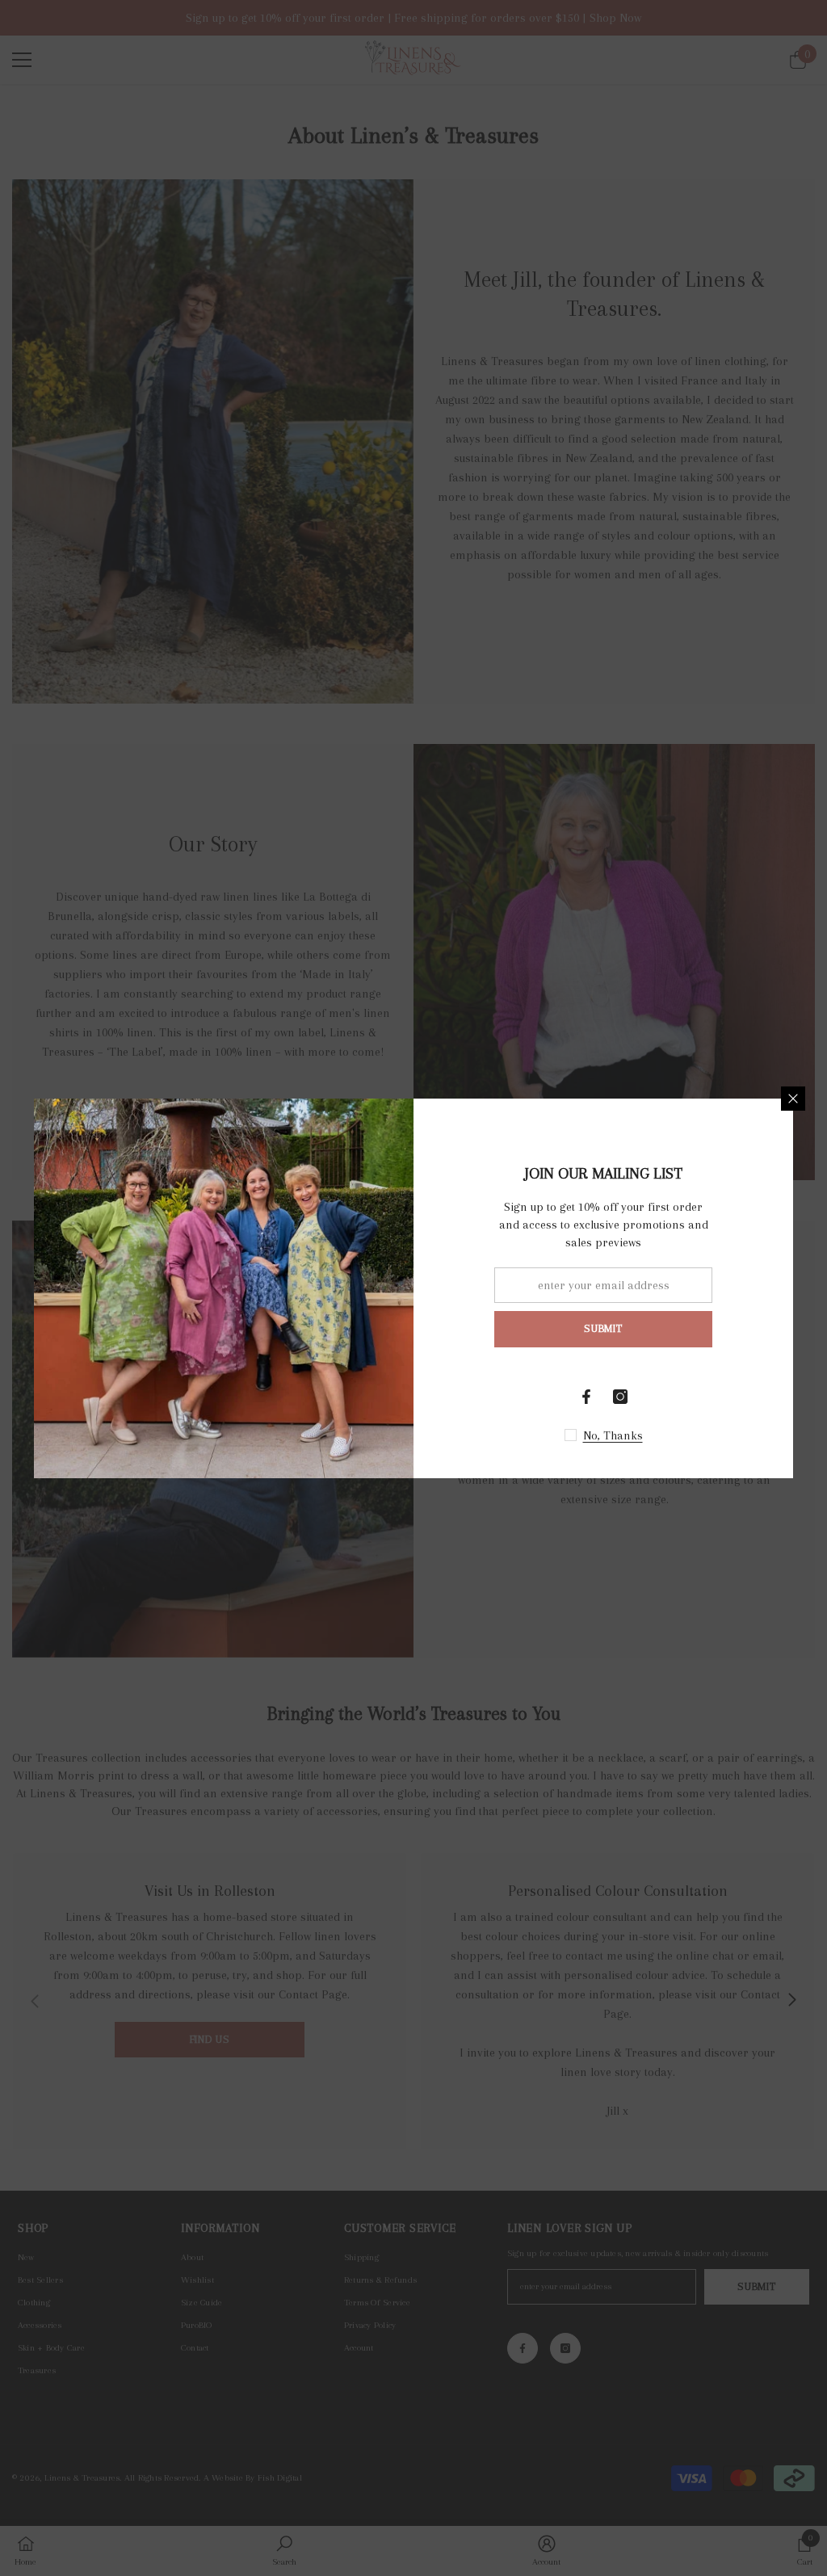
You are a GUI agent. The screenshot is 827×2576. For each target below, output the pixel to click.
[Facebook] (586, 1397)
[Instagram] (620, 1397)
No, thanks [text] (613, 1435)
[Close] (793, 1099)
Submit (603, 1328)
